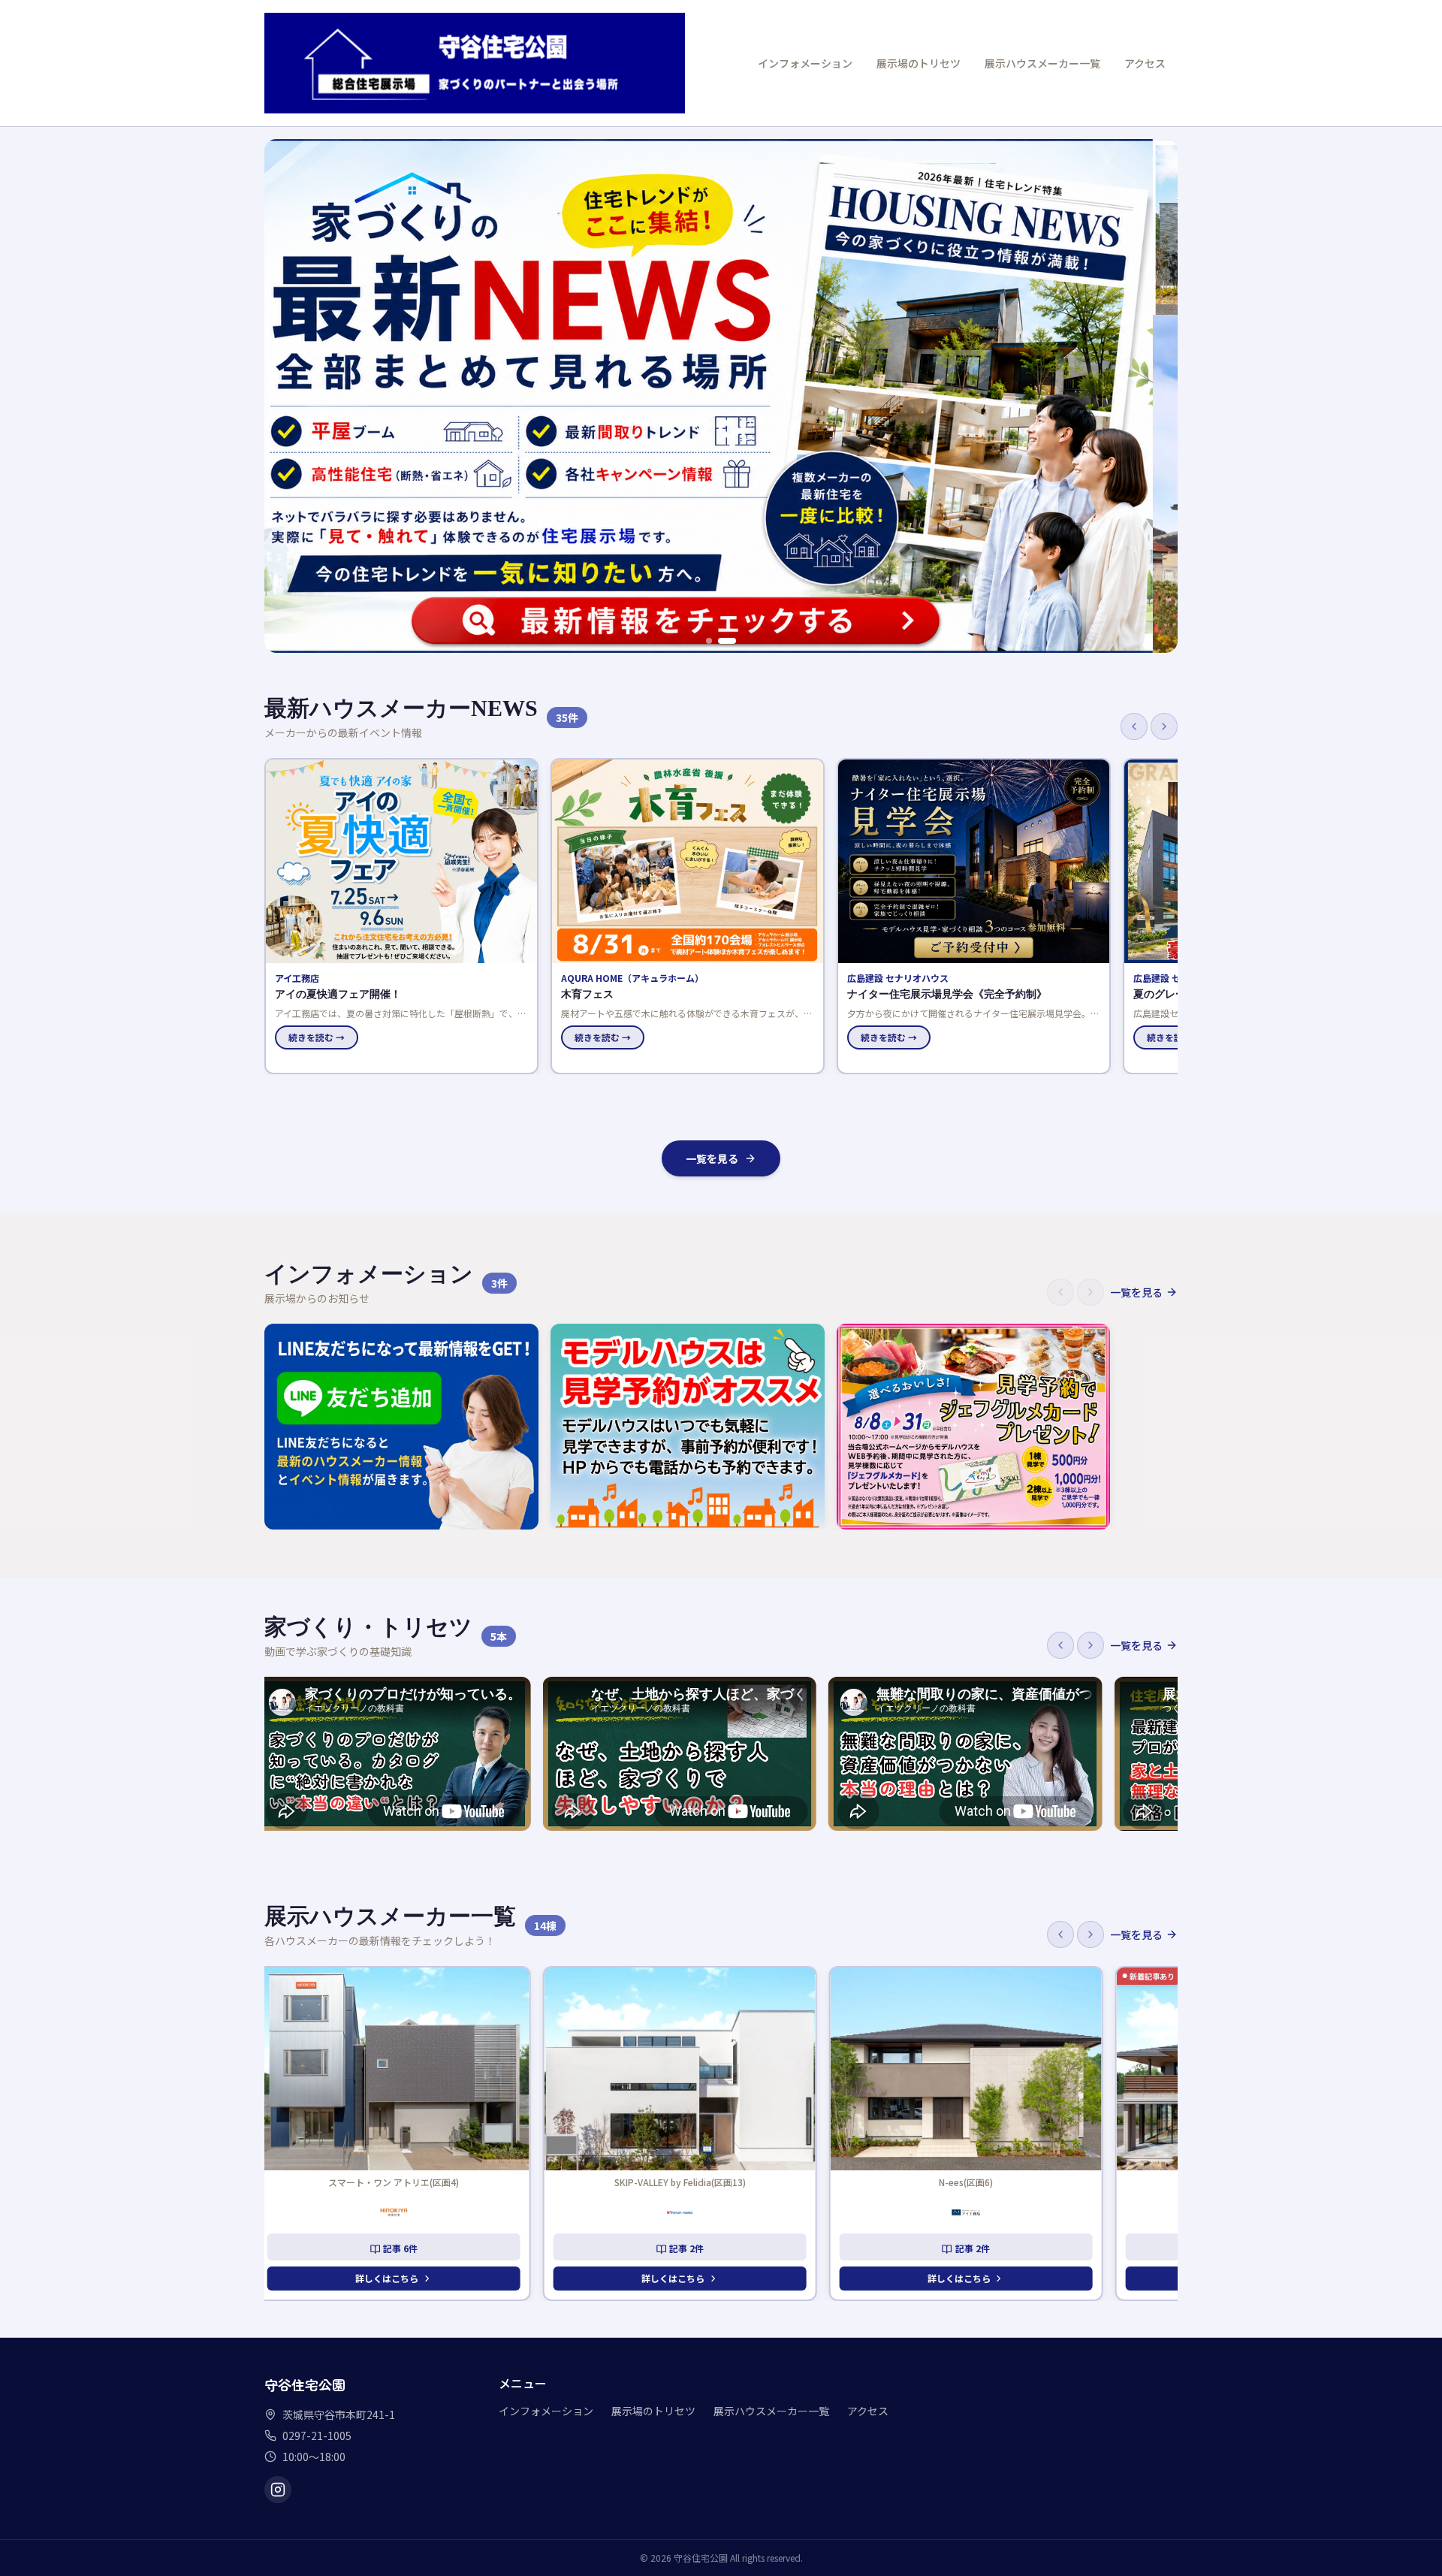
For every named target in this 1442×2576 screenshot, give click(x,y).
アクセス (1145, 63)
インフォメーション (805, 63)
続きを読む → (317, 1037)
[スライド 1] (709, 641)
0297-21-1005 (317, 2436)
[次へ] (1164, 726)
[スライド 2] (727, 641)
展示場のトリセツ (919, 63)
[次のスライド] (1158, 396)
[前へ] (1134, 726)
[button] (401, 916)
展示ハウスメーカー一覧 (1042, 63)
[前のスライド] (284, 396)
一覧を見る (712, 1158)
